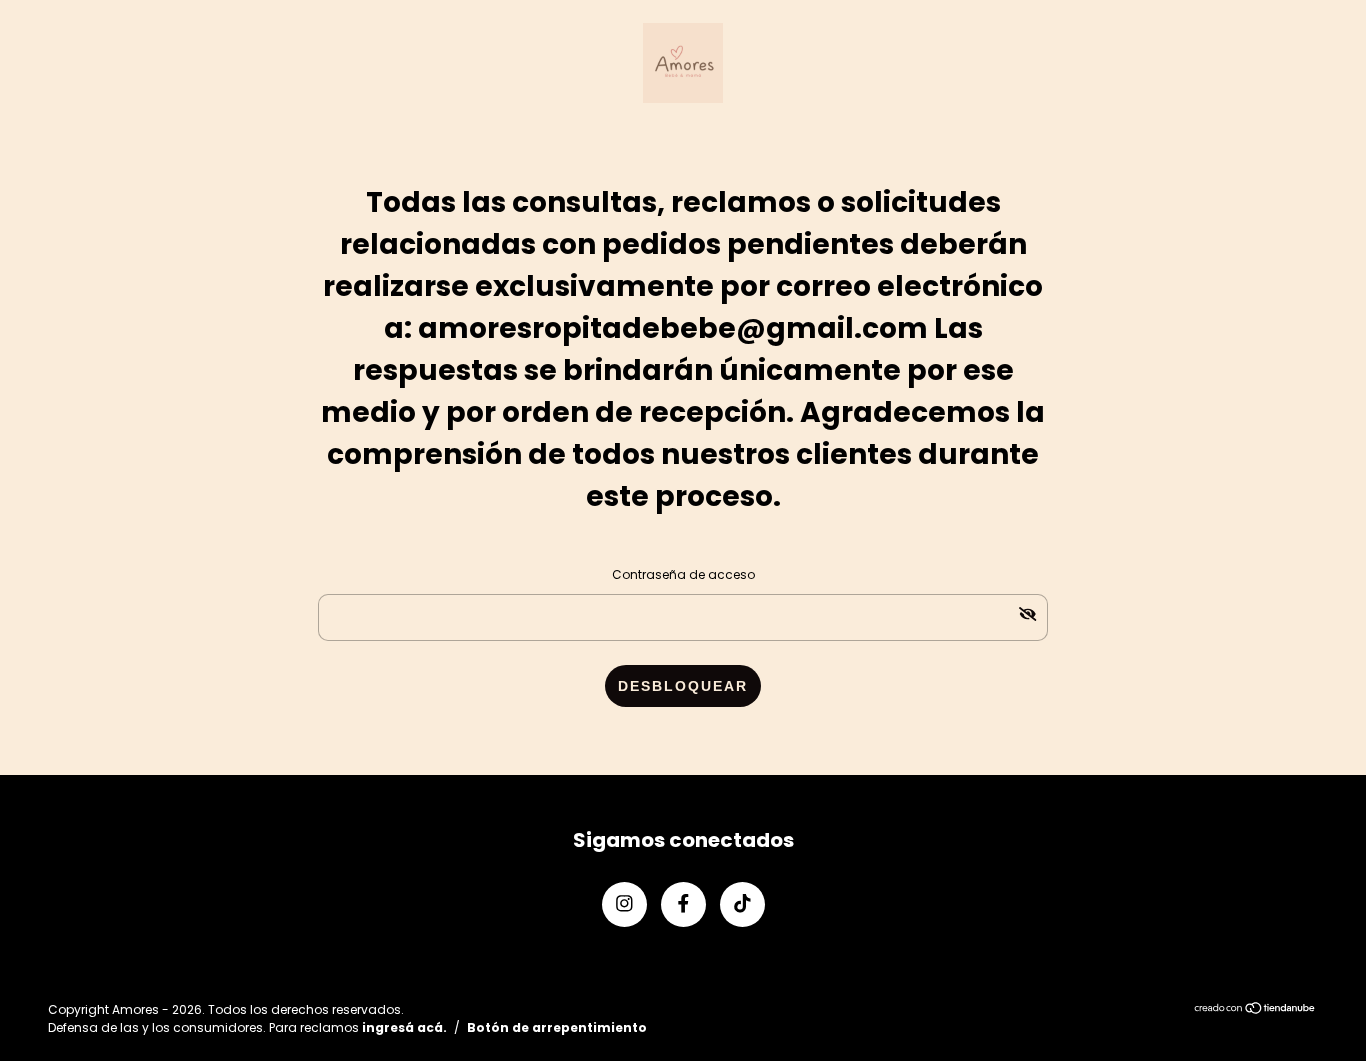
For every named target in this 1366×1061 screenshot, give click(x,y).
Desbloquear (683, 686)
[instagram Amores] (624, 904)
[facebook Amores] (683, 904)
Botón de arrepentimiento (557, 1027)
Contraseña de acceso (683, 574)
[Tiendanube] (1255, 1009)
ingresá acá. (404, 1027)
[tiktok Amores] (742, 904)
